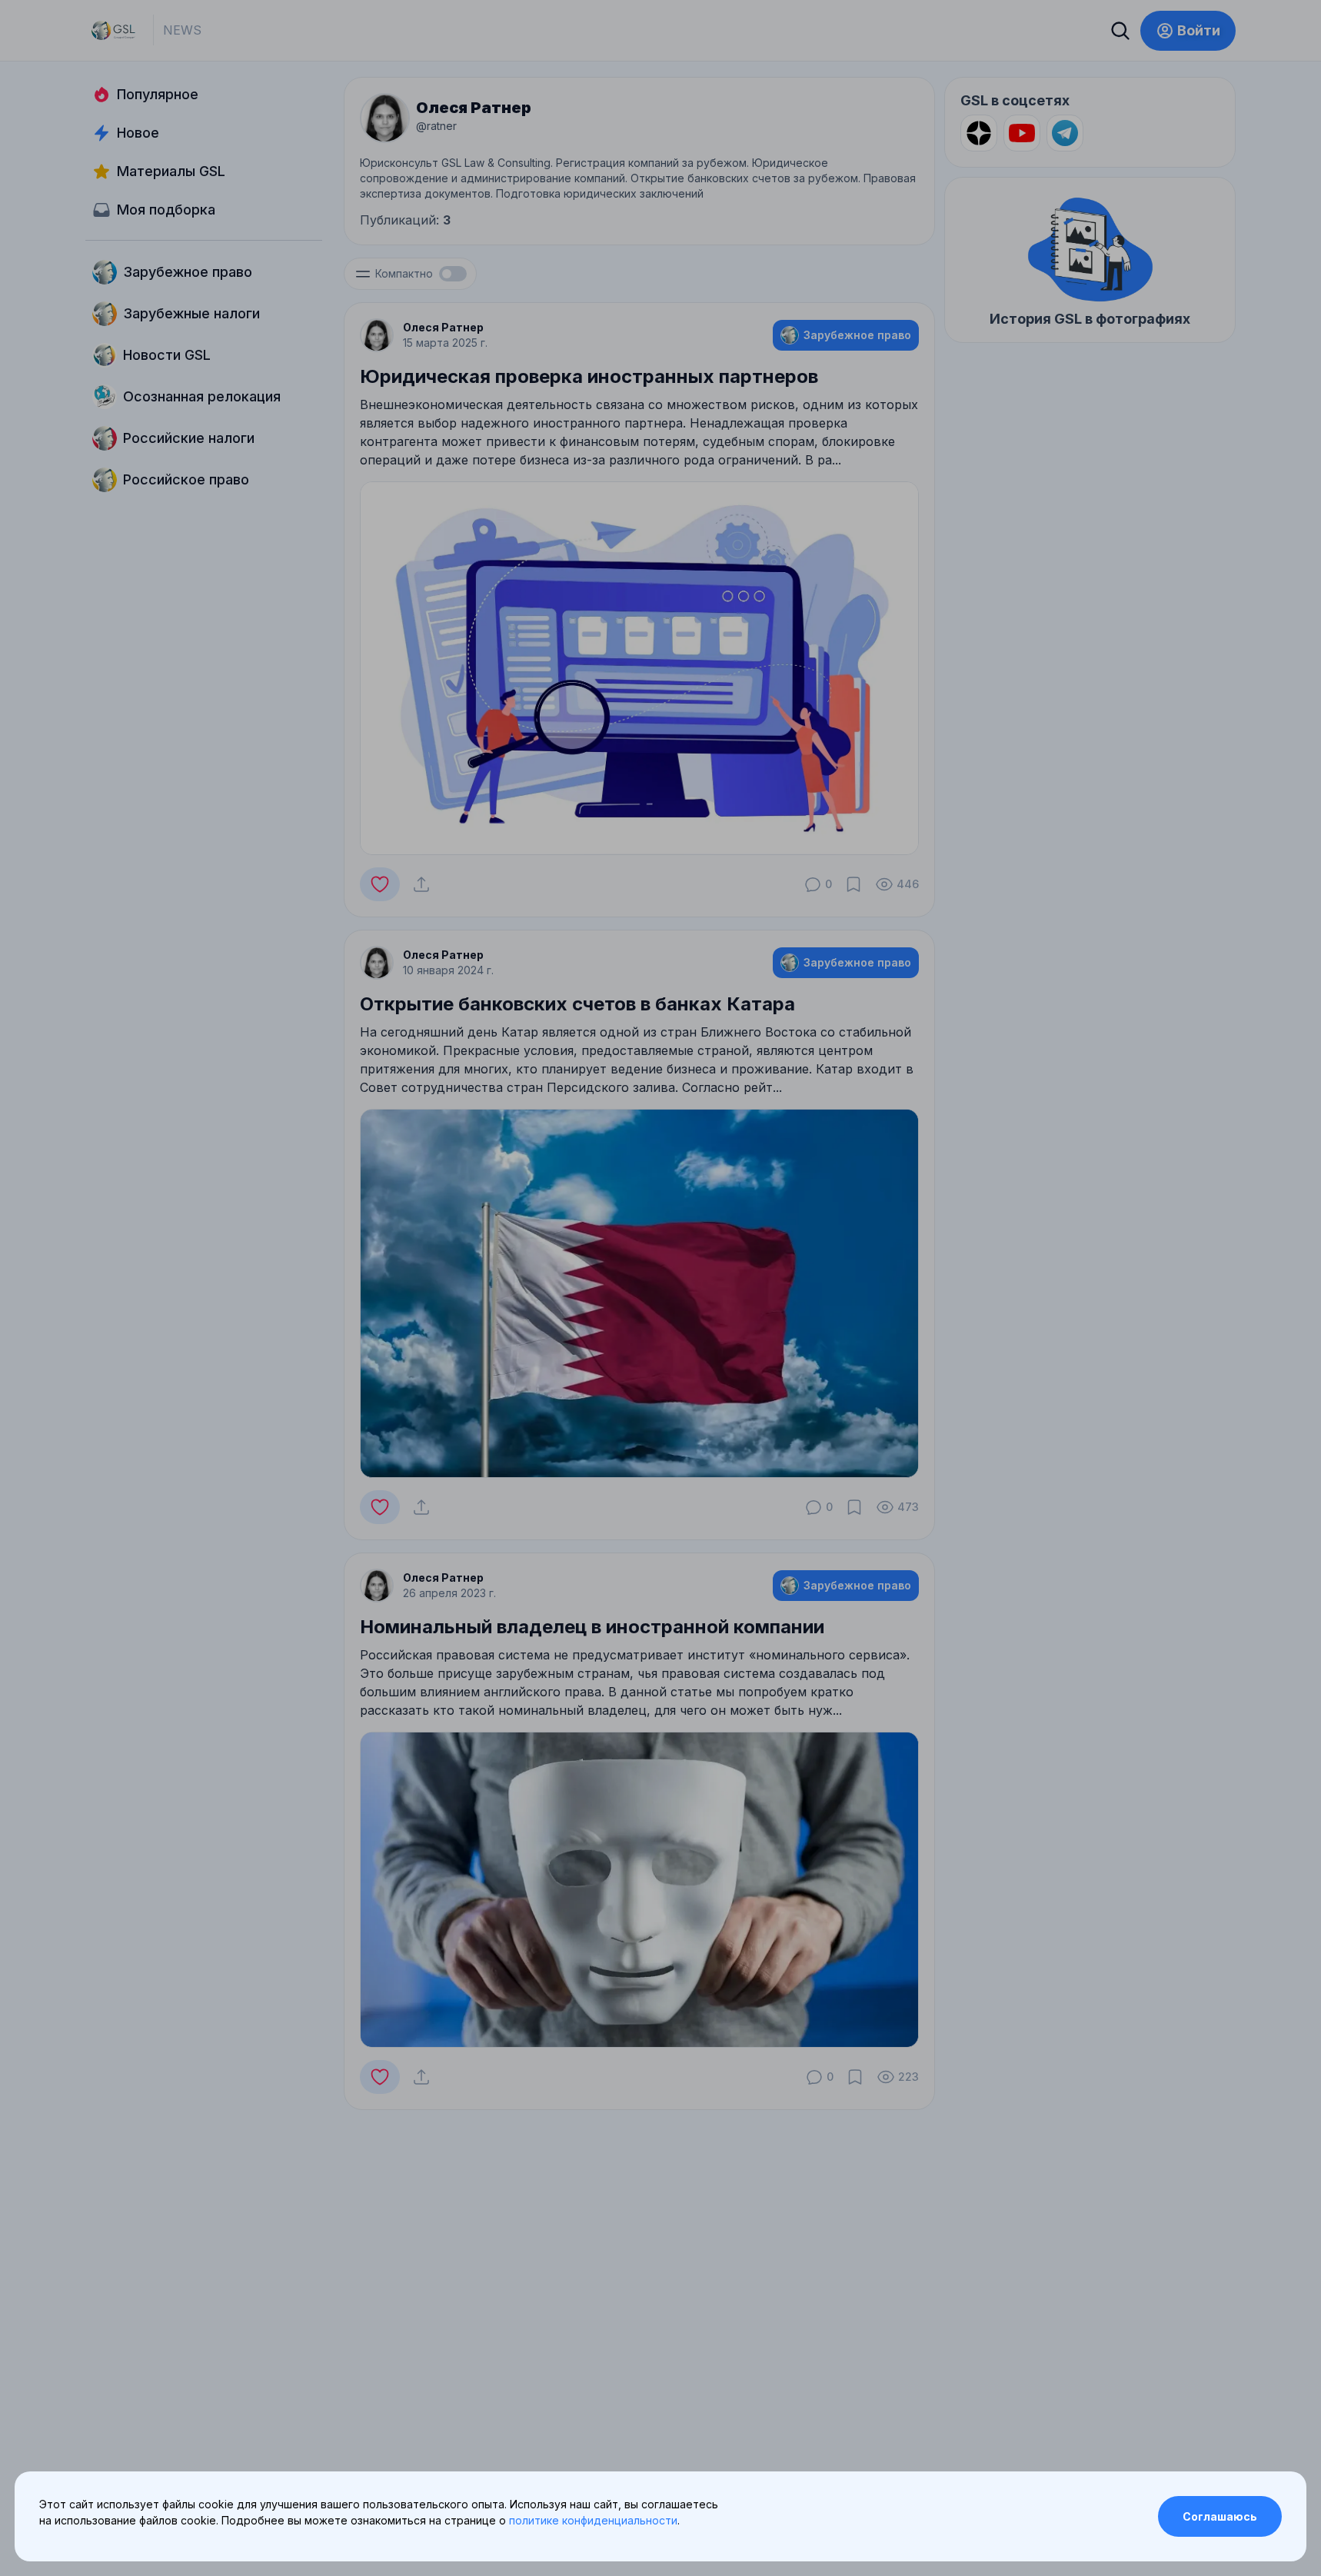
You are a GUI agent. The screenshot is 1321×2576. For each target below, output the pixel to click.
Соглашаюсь (1220, 2516)
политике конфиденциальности (593, 2520)
